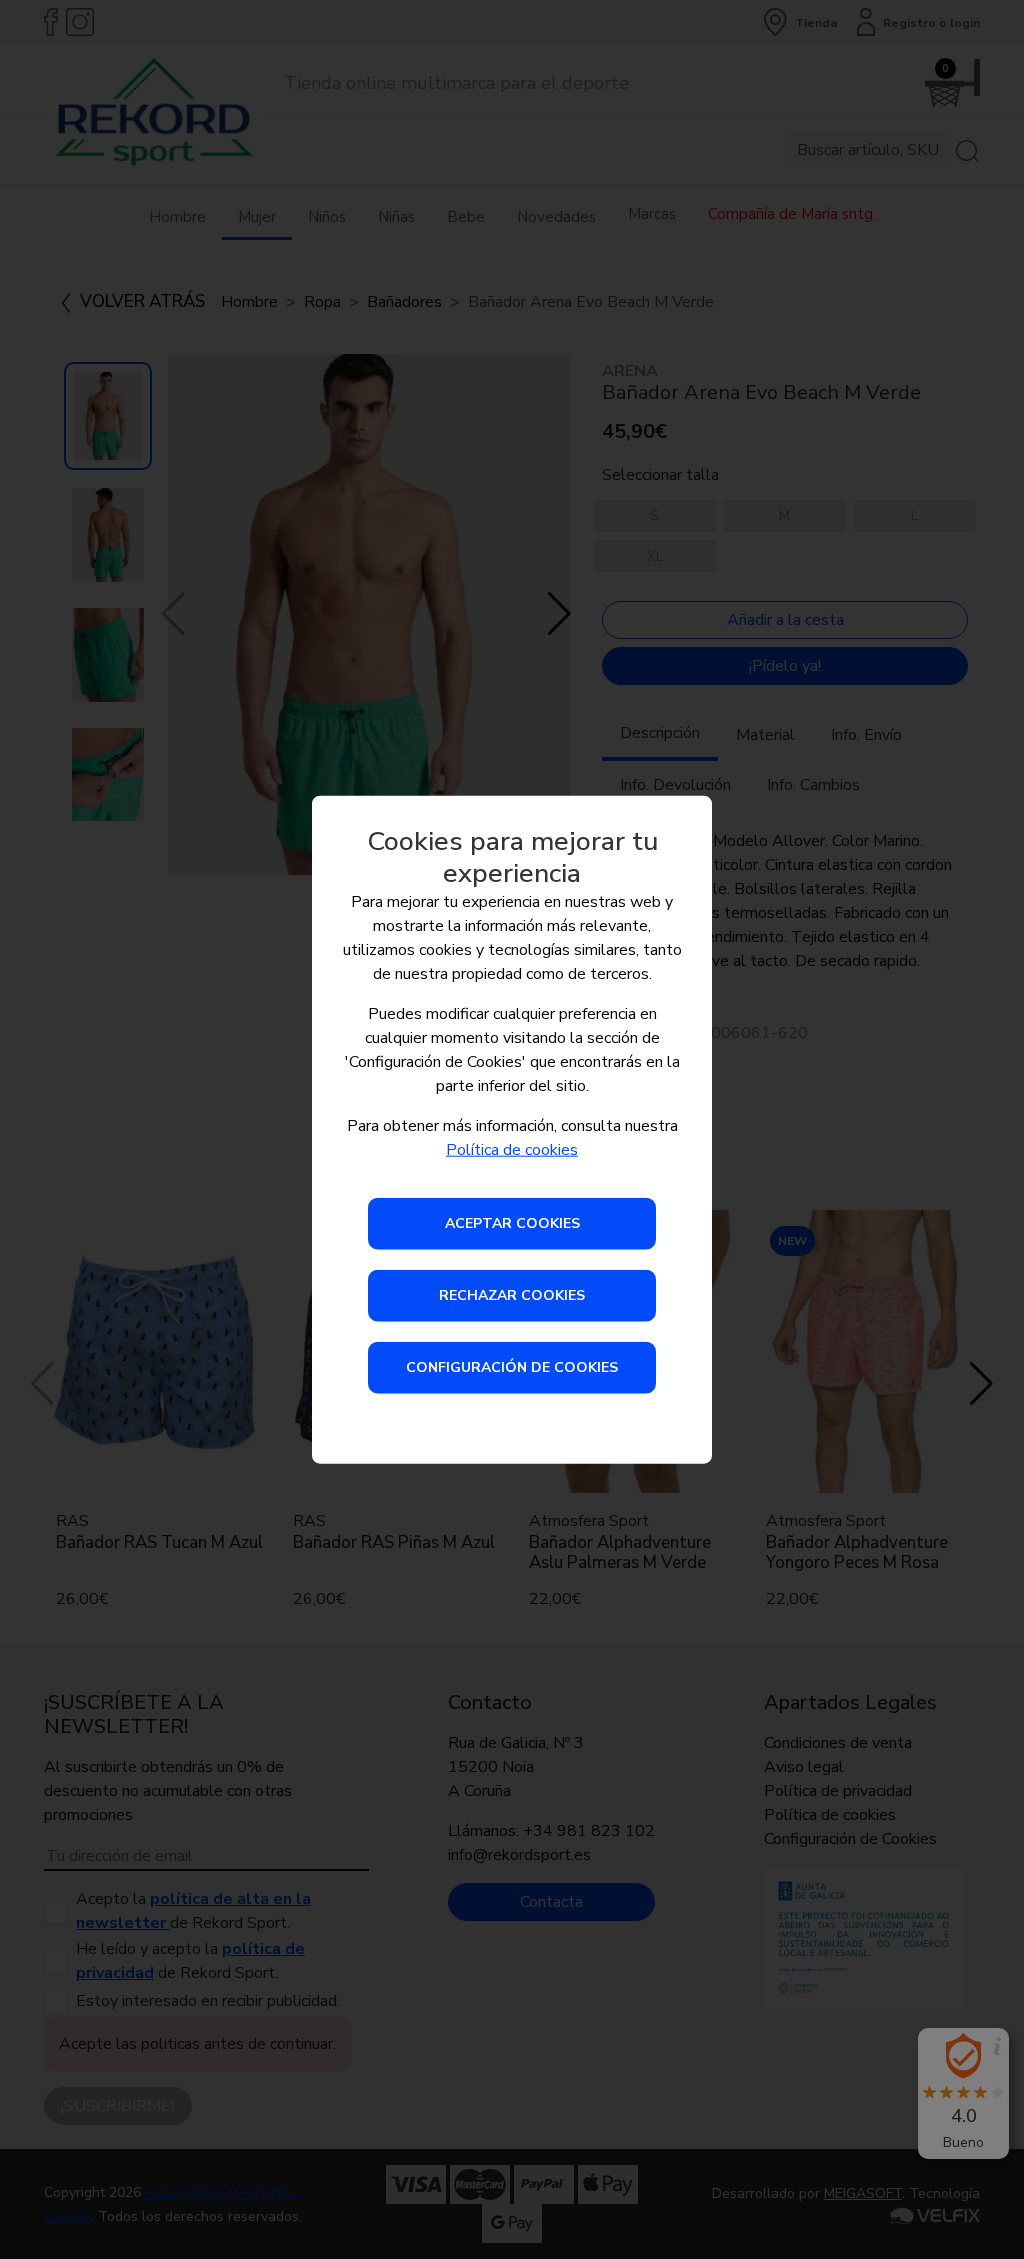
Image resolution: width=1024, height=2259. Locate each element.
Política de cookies (512, 1150)
